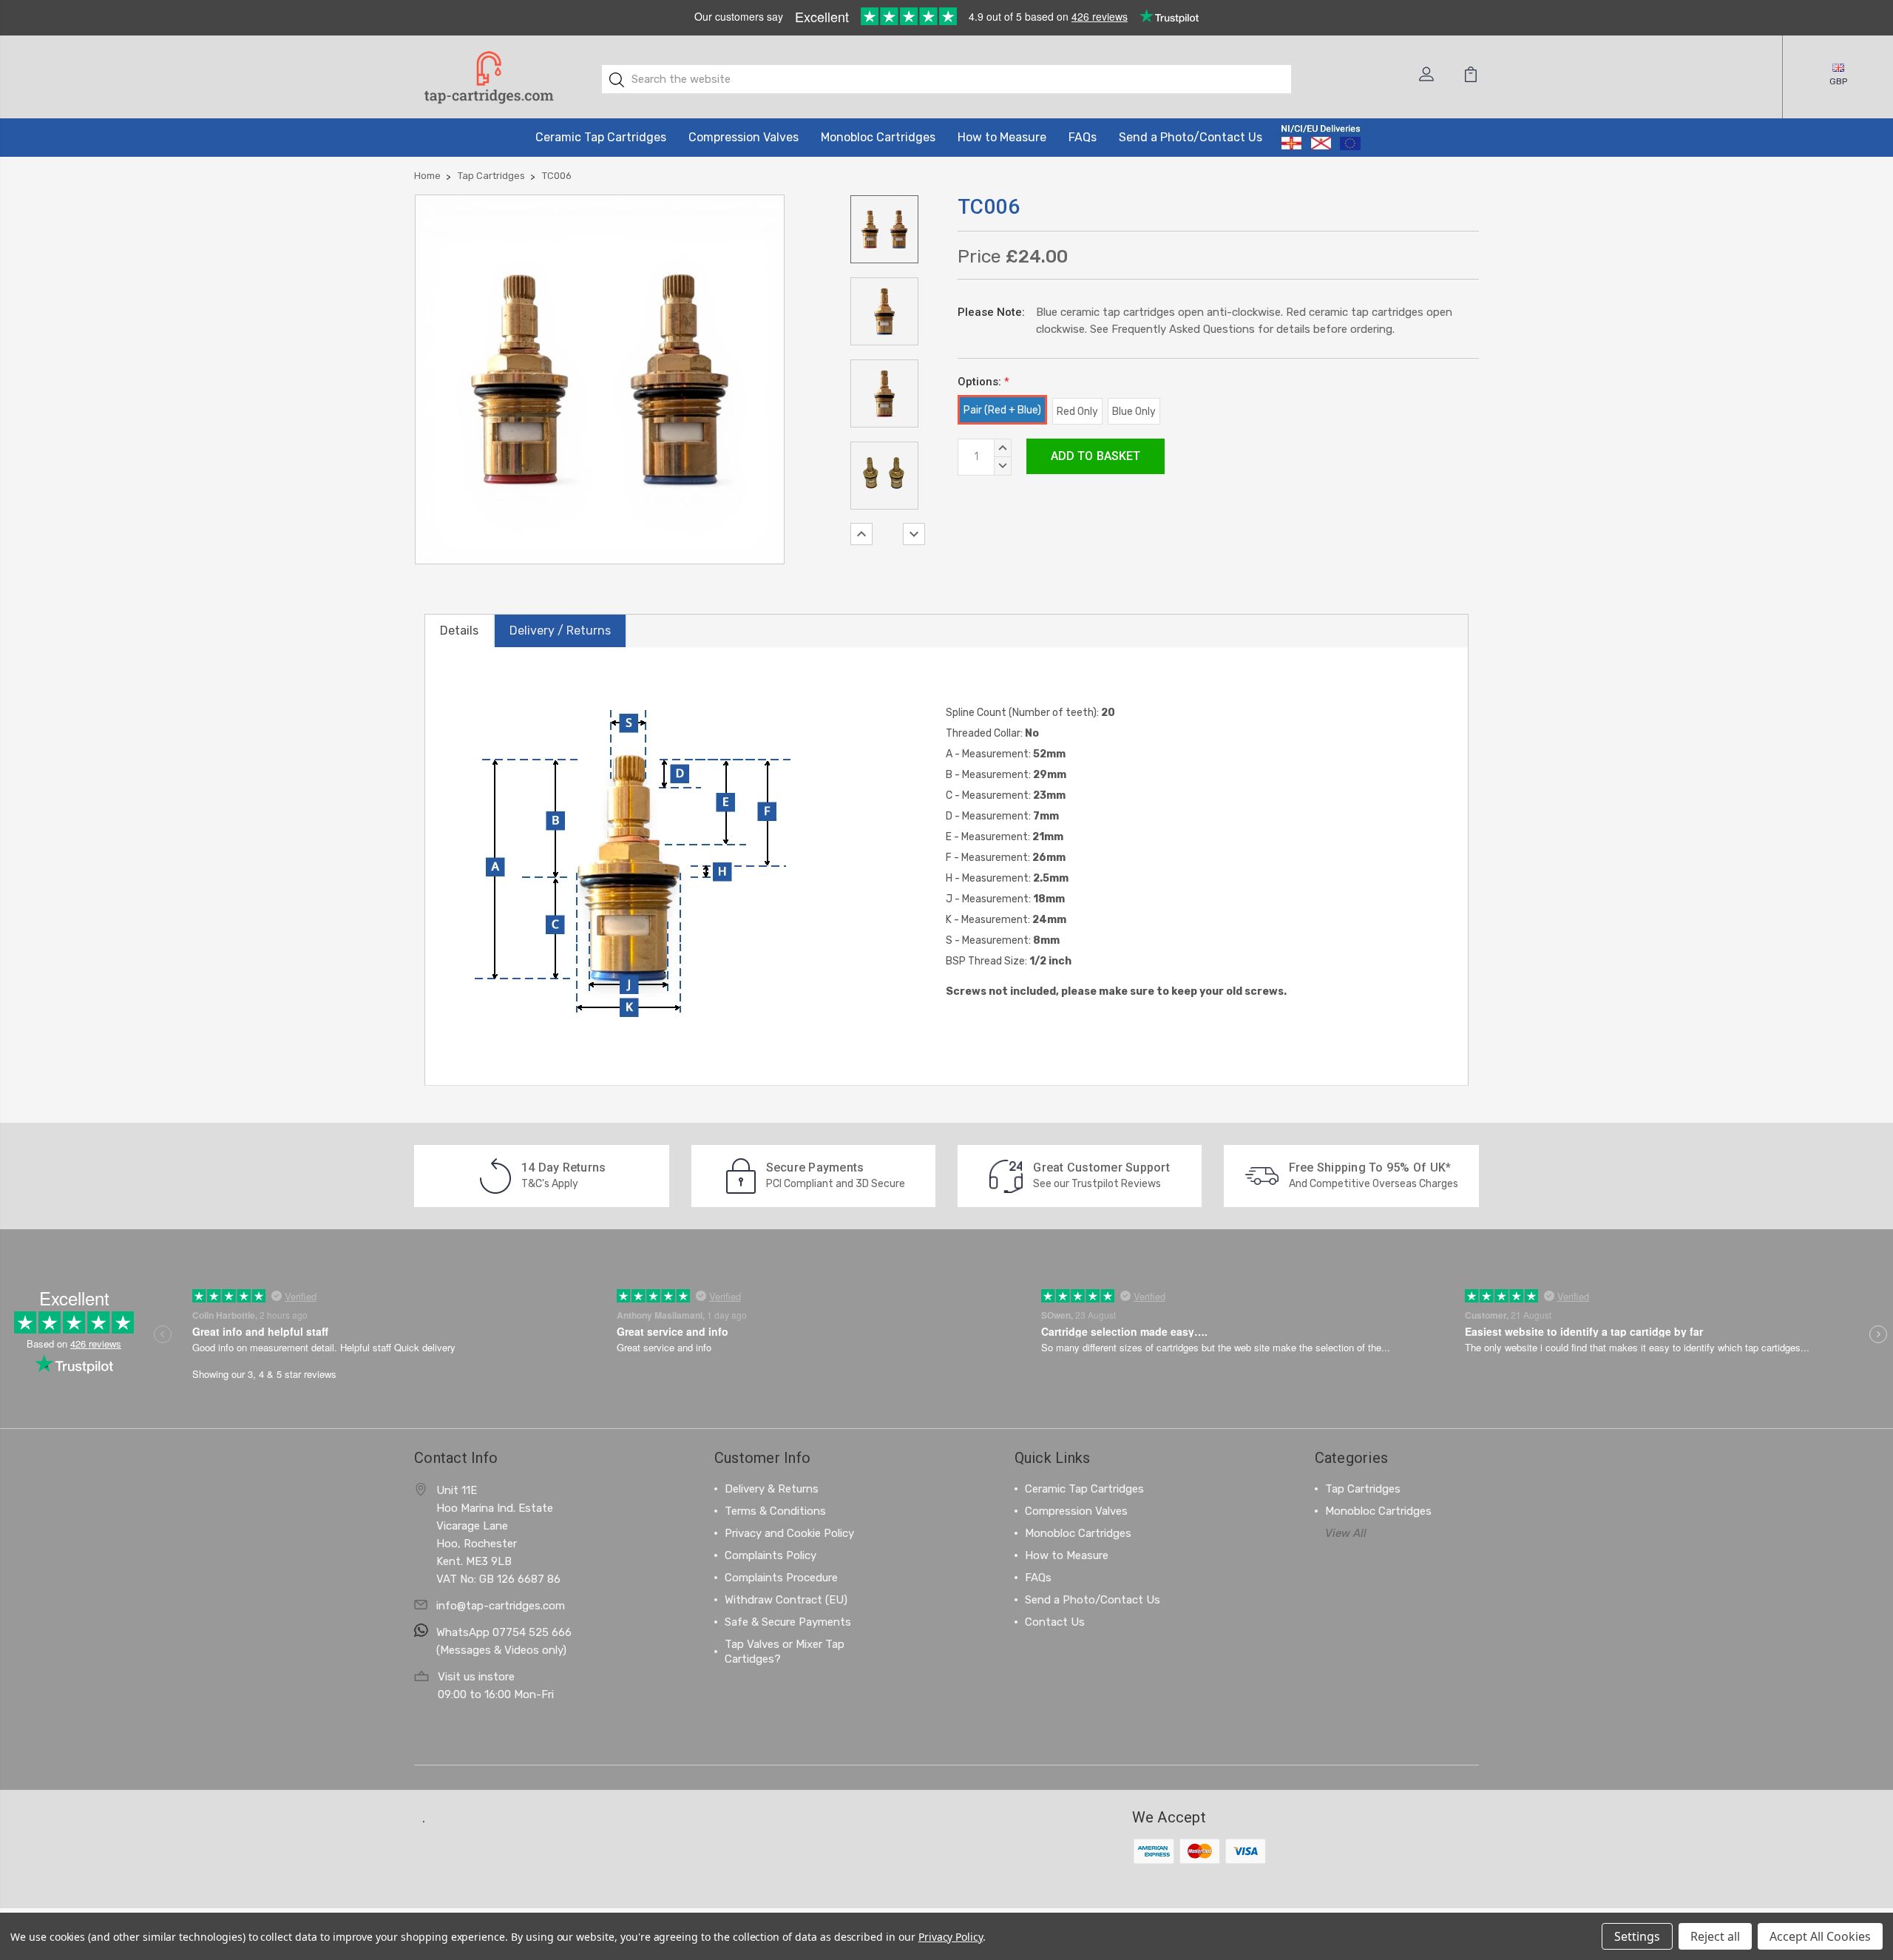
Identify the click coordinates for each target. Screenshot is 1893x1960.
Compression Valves (744, 137)
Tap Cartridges (1363, 1489)
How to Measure (1002, 137)
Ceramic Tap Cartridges (601, 137)
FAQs (1083, 137)
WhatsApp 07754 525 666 (504, 1632)
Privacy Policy (951, 1937)
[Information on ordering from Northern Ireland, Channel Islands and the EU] (1321, 138)
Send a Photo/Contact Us (1191, 137)
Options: (983, 382)
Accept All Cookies (1820, 1936)
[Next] (914, 534)
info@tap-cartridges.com (501, 1606)
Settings (1637, 1936)
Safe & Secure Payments (788, 1622)
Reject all (1715, 1936)
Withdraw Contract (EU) (786, 1600)
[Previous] (861, 534)
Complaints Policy (771, 1555)
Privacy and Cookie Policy (789, 1533)
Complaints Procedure (781, 1578)
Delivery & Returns (772, 1489)
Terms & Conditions (775, 1511)
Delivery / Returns (560, 631)
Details (459, 631)
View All (1346, 1533)
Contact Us (1055, 1622)
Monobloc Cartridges (878, 137)
